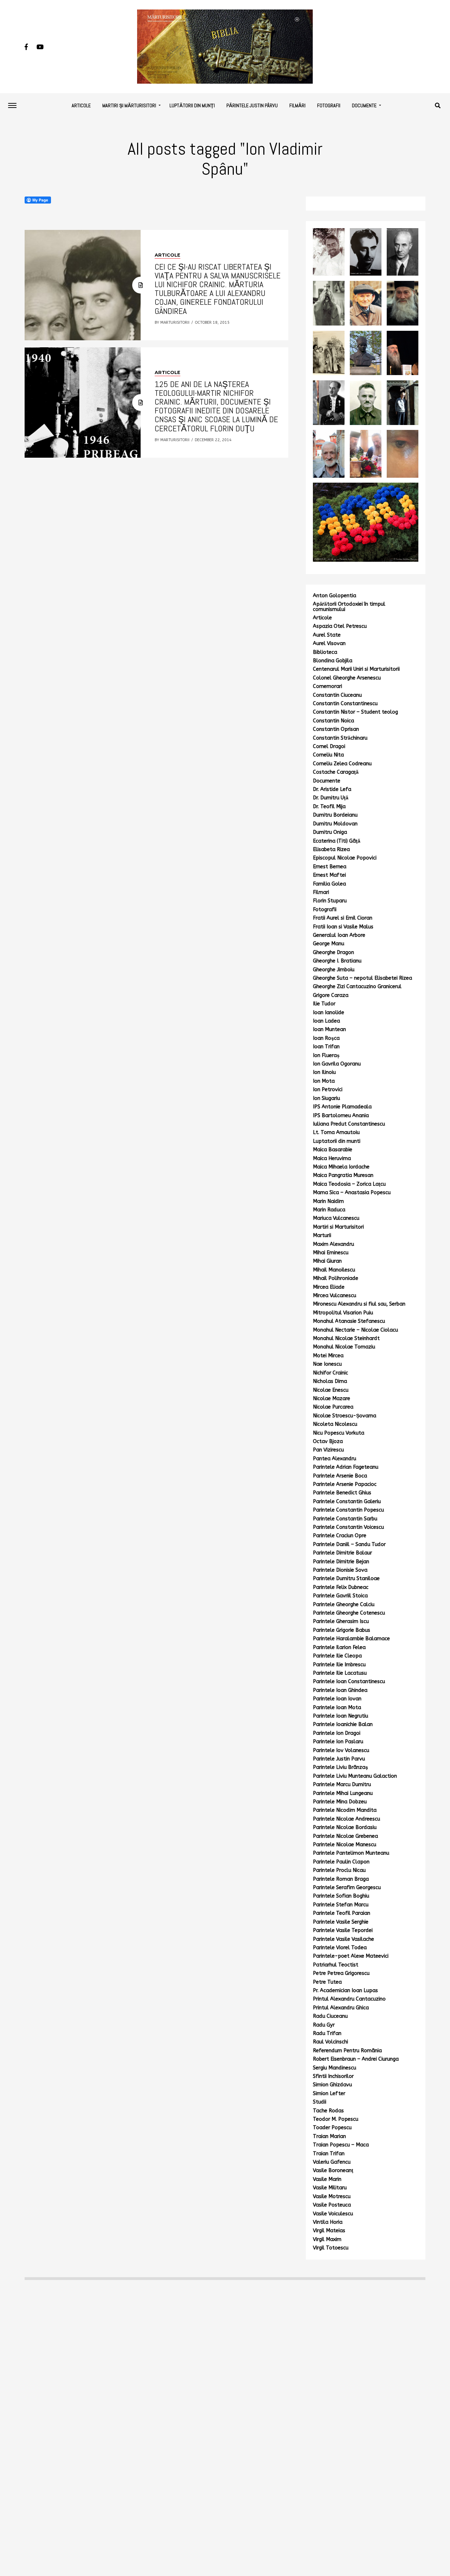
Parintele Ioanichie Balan (343, 1724)
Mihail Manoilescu (334, 1270)
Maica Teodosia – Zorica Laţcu (349, 1184)
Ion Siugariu (326, 1098)
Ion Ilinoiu (324, 1072)
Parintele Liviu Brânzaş (340, 1767)
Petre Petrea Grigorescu (341, 1973)
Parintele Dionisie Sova (340, 1570)
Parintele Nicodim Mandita (345, 1810)
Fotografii (329, 105)
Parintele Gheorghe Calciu (344, 1605)
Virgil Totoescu (331, 2248)
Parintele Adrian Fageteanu (346, 1467)
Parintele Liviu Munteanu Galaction (355, 1776)
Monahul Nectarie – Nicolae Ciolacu (355, 1330)
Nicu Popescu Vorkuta (339, 1433)
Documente (364, 105)
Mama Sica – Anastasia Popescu (352, 1193)
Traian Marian (329, 2136)
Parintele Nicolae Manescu (345, 1845)
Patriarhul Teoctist (336, 1965)
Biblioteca (325, 652)
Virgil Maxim (327, 2239)
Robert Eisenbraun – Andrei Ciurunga (356, 2059)
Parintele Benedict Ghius (342, 1493)
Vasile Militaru (330, 2188)
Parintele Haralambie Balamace (351, 1639)
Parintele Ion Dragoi (337, 1733)
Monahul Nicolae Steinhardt (346, 1338)
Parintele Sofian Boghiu (341, 1896)
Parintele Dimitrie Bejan (341, 1562)
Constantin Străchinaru (340, 738)
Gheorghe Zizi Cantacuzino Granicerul (357, 987)
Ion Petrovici (328, 1090)
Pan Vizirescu (328, 1450)
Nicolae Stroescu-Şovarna (345, 1416)
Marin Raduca (329, 1210)
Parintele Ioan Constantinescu (349, 1682)
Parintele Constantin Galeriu (347, 1502)
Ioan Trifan (326, 1047)
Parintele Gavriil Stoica (340, 1596)
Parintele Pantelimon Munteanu (351, 1853)
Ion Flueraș (326, 1055)
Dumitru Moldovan (335, 824)
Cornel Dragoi (329, 746)
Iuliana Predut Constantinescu (349, 1124)
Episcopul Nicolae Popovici (345, 858)
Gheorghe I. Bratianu (337, 961)
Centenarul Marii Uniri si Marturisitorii (356, 669)
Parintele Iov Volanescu (341, 1750)
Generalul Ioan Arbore (339, 935)
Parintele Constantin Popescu (348, 1510)
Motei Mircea (328, 1356)
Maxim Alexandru (333, 1244)
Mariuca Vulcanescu (336, 1218)
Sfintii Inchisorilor (333, 2076)
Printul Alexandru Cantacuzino (349, 1999)
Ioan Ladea (326, 1021)
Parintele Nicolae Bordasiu (345, 1827)
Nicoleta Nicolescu (335, 1424)
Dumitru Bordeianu (335, 815)
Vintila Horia (328, 2222)
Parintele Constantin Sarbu (345, 1519)
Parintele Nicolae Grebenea (345, 1836)
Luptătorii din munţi (192, 105)
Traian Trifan (329, 2154)
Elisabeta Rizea (331, 849)
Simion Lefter (329, 2094)
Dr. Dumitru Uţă (331, 798)
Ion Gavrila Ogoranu (337, 1064)
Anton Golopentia (335, 596)
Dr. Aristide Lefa (332, 789)
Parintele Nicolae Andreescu (346, 1819)
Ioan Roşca (326, 1038)
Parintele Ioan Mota (337, 1708)
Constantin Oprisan (336, 729)
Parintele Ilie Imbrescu (339, 1665)
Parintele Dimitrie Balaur (342, 1553)
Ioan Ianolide (329, 1013)
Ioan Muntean (329, 1029)
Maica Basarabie (333, 1150)
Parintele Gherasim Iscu (341, 1621)
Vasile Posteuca (332, 2205)
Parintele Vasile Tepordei (343, 1930)
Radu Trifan (327, 2033)
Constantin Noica (333, 721)
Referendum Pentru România (347, 2051)
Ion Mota (324, 1081)
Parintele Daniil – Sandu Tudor (349, 1544)
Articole (81, 105)
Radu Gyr (324, 2025)
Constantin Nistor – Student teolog (355, 712)
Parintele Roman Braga (341, 1879)
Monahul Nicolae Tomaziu (344, 1347)
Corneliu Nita (328, 755)
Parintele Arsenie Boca (340, 1476)
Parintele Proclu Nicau (339, 1870)
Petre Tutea (327, 1982)
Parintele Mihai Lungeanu (343, 1793)
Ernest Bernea (330, 867)
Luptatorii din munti (337, 1141)
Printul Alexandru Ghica (341, 2008)
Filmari (321, 892)
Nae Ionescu (327, 1364)
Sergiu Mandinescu (335, 2068)
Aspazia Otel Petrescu (340, 626)
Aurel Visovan (329, 643)
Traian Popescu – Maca (341, 2145)
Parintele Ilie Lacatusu (340, 1673)
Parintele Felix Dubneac (341, 1587)
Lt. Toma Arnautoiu (336, 1132)
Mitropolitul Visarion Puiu (343, 1313)
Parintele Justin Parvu (339, 1759)
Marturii (322, 1235)
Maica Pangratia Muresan (343, 1175)
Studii (320, 2102)
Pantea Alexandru (335, 1459)
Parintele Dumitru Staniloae (346, 1579)
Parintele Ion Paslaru (338, 1742)
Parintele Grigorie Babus (342, 1630)
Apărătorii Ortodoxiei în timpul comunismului (349, 607)
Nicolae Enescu (331, 1390)
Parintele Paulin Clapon (341, 1862)
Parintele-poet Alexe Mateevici (351, 1956)
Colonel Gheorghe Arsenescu (347, 678)
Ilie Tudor (324, 1004)
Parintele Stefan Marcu (341, 1905)
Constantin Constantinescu (345, 704)
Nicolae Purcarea (333, 1407)
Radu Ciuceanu (330, 2016)
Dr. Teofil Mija (329, 807)
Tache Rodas (328, 2111)
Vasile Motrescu (332, 2197)
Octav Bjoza (328, 1441)
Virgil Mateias (329, 2231)
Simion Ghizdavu (332, 2085)
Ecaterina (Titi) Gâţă (337, 841)
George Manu (329, 944)
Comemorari (327, 686)
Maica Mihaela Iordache (341, 1167)
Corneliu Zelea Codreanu (342, 764)
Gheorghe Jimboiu (334, 970)
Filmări (297, 105)
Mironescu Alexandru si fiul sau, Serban (359, 1304)
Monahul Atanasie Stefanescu (349, 1321)
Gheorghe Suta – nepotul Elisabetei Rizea (362, 978)
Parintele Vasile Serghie (341, 1922)
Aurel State (327, 635)
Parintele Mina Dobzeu (340, 1802)
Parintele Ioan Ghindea (340, 1690)
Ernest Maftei (329, 875)
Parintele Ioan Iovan (337, 1699)
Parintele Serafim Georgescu (347, 1888)
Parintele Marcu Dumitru (342, 1785)
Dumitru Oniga (330, 832)
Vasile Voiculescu (333, 2214)
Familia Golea (329, 884)
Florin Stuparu (330, 901)
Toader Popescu (332, 2128)
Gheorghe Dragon (333, 952)
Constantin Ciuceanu (337, 695)
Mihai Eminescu (331, 1253)
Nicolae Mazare (332, 1399)
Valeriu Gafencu (332, 2162)
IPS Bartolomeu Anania (341, 1116)
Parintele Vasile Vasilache (343, 1939)
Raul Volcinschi (330, 2042)
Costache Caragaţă (336, 772)
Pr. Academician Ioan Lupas (345, 1991)
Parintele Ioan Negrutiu (340, 1716)
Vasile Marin (327, 2179)
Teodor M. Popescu (336, 2119)
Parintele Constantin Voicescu (348, 1527)
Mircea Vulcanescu (335, 1296)
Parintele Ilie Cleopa (337, 1656)
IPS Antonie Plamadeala (342, 1107)
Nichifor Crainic (330, 1373)
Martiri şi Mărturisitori (129, 105)
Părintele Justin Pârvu (252, 105)
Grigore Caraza (331, 995)
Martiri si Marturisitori (338, 1227)
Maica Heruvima (332, 1158)
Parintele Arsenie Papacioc (345, 1484)
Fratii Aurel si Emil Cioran (343, 918)
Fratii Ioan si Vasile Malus (343, 927)
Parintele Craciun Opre (340, 1536)
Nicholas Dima (330, 1381)
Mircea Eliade (329, 1287)
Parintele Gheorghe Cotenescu (349, 1613)
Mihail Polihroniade (336, 1278)
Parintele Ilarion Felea (339, 1647)
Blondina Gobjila (333, 661)
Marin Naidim (328, 1201)
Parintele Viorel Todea (340, 1948)
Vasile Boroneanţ (333, 2171)
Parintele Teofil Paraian (342, 1913)
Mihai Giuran (327, 1261)
